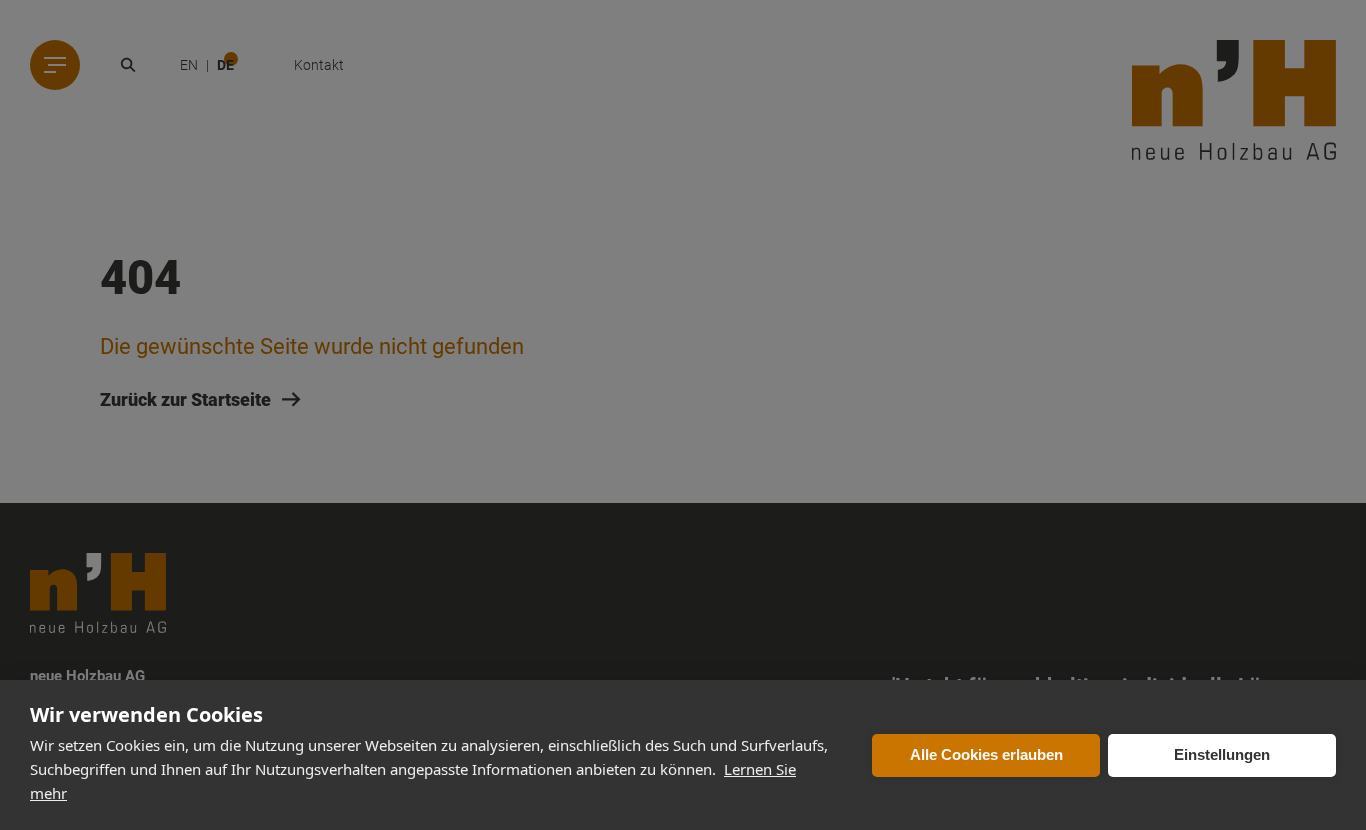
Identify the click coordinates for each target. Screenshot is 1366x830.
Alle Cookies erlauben (986, 754)
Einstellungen (1222, 754)
